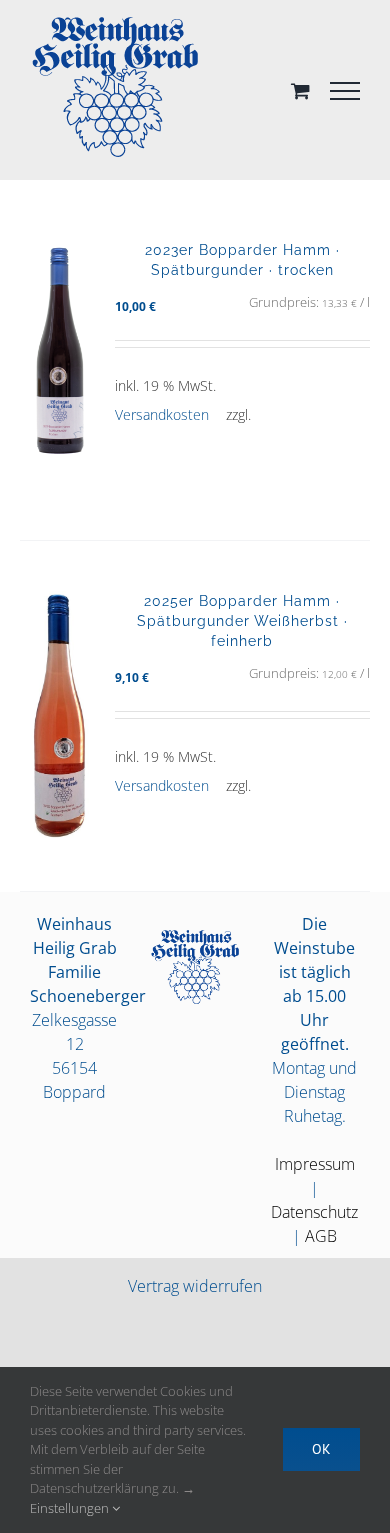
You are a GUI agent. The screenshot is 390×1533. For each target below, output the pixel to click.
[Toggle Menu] (345, 91)
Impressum (315, 1164)
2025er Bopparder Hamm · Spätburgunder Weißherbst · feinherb (242, 620)
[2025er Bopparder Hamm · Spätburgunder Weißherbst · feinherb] (60, 716)
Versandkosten (160, 414)
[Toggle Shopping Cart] (300, 90)
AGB (321, 1236)
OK (321, 1449)
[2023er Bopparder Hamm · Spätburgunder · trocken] (60, 365)
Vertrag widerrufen (195, 1286)
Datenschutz (314, 1212)
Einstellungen (71, 1508)
